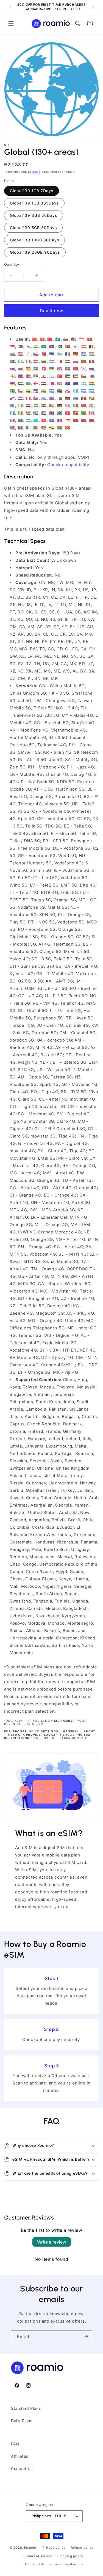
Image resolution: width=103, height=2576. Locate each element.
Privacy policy (54, 2548)
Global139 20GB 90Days (35, 252)
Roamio (30, 2548)
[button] (11, 24)
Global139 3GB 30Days (34, 215)
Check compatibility (68, 465)
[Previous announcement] (10, 7)
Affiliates (20, 2456)
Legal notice (73, 2564)
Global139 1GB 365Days (34, 203)
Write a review (52, 2242)
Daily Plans (22, 2421)
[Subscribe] (86, 2337)
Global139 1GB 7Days (32, 191)
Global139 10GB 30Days (34, 240)
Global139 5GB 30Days (33, 228)
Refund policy (82, 2548)
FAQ (15, 2444)
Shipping (34, 172)
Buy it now (52, 311)
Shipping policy (70, 2556)
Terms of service (39, 2556)
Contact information (41, 2564)
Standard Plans (26, 2408)
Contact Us (22, 2468)
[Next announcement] (93, 7)
